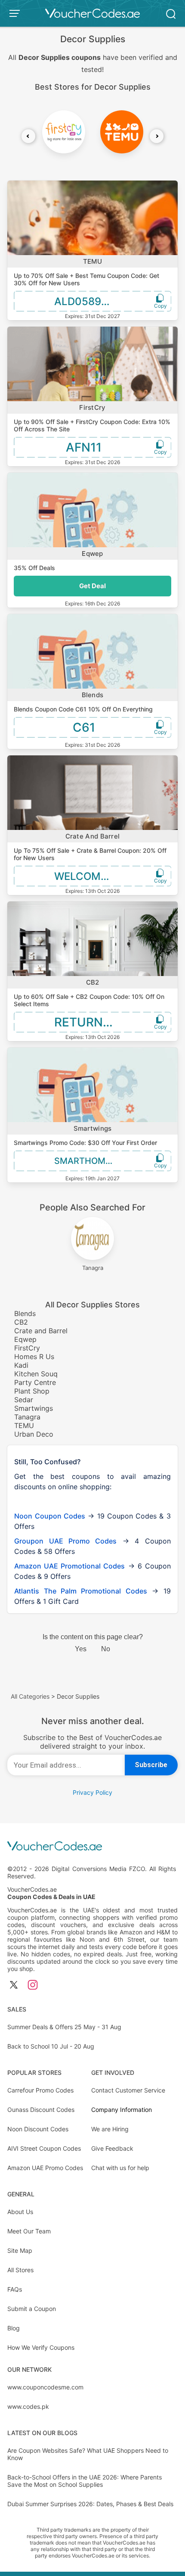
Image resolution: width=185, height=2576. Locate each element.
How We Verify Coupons (41, 2347)
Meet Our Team (29, 2231)
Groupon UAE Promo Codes (65, 1541)
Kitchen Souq (36, 1374)
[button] (28, 136)
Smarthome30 (88, 1161)
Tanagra (27, 1417)
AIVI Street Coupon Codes (44, 2148)
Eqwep (92, 554)
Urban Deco (34, 1434)
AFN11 (84, 447)
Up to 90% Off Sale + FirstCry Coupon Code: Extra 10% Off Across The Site (92, 425)
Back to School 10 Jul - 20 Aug (51, 2046)
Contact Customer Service (128, 2090)
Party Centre (35, 1382)
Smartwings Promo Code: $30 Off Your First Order (85, 1143)
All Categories (30, 1696)
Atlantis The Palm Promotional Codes (81, 1591)
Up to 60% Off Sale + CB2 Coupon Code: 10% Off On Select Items (89, 1000)
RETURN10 (85, 1022)
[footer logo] (92, 1847)
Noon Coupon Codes (50, 1516)
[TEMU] (122, 132)
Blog (14, 2328)
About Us (20, 2212)
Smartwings (93, 1128)
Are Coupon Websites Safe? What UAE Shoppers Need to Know (88, 2454)
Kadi (21, 1365)
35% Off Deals (34, 568)
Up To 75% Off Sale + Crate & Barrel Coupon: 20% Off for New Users (90, 854)
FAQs (15, 2289)
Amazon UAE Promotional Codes (69, 1566)
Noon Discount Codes (38, 2129)
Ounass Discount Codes (41, 2110)
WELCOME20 (87, 876)
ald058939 (84, 301)
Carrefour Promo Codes (40, 2090)
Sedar (24, 1400)
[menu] (16, 13)
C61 (84, 727)
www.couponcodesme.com (45, 2387)
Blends (93, 695)
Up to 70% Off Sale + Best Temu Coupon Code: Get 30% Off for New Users (86, 279)
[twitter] (14, 1985)
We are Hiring (110, 2129)
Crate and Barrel (93, 836)
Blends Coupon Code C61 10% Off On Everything (83, 709)
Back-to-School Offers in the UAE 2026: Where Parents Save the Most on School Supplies (85, 2481)
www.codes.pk (28, 2406)
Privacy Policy (92, 1792)
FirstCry (92, 407)
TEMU (92, 261)
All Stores (20, 2270)
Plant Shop (32, 1391)
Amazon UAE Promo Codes (45, 2168)
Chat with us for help (120, 2168)
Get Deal (92, 586)
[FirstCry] (64, 132)
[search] (171, 13)
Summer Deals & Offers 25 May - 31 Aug (64, 2027)
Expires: (75, 316)
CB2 (93, 982)
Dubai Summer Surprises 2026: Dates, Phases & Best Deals (90, 2504)
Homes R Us (34, 1357)
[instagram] (33, 1985)
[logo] (92, 13)
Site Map (20, 2250)
